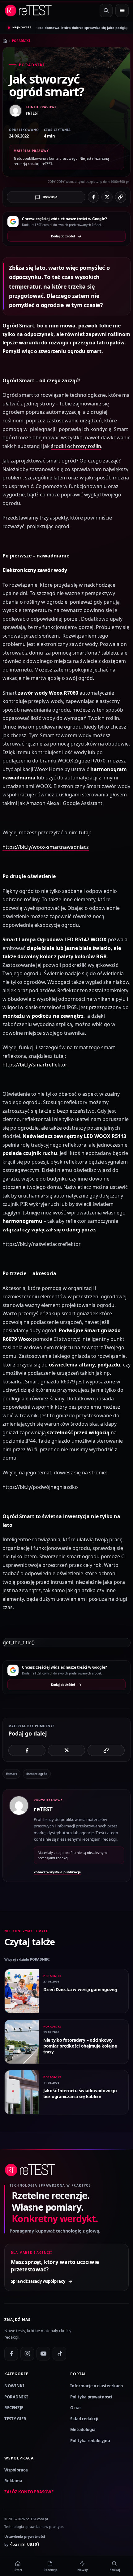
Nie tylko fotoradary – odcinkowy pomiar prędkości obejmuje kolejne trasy (80, 2046)
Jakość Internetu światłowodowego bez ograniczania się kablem (80, 2093)
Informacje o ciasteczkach (97, 2386)
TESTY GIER (15, 2419)
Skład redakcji (84, 2419)
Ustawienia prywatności (25, 2536)
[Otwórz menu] (122, 11)
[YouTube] (43, 2354)
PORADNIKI (21, 41)
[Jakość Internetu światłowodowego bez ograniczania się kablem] (22, 2092)
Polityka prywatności (91, 2397)
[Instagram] (27, 2354)
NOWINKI (14, 2386)
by (22, 2545)
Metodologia (83, 2430)
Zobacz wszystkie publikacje (57, 1872)
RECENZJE (14, 2408)
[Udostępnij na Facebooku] (93, 197)
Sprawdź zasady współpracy (38, 2281)
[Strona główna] (5, 41)
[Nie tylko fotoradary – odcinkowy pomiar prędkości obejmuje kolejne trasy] (22, 2042)
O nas (76, 2408)
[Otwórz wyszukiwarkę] (106, 11)
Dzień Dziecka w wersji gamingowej (80, 1989)
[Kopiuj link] (121, 197)
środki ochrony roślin (76, 446)
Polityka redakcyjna (90, 2441)
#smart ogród (37, 1774)
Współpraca (16, 2470)
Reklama (13, 2481)
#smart (11, 1774)
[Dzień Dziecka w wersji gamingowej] (22, 1991)
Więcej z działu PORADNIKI (27, 1959)
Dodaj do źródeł (63, 236)
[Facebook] (11, 2354)
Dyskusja (50, 197)
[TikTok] (59, 2354)
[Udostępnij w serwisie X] (107, 197)
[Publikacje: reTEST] (19, 1836)
